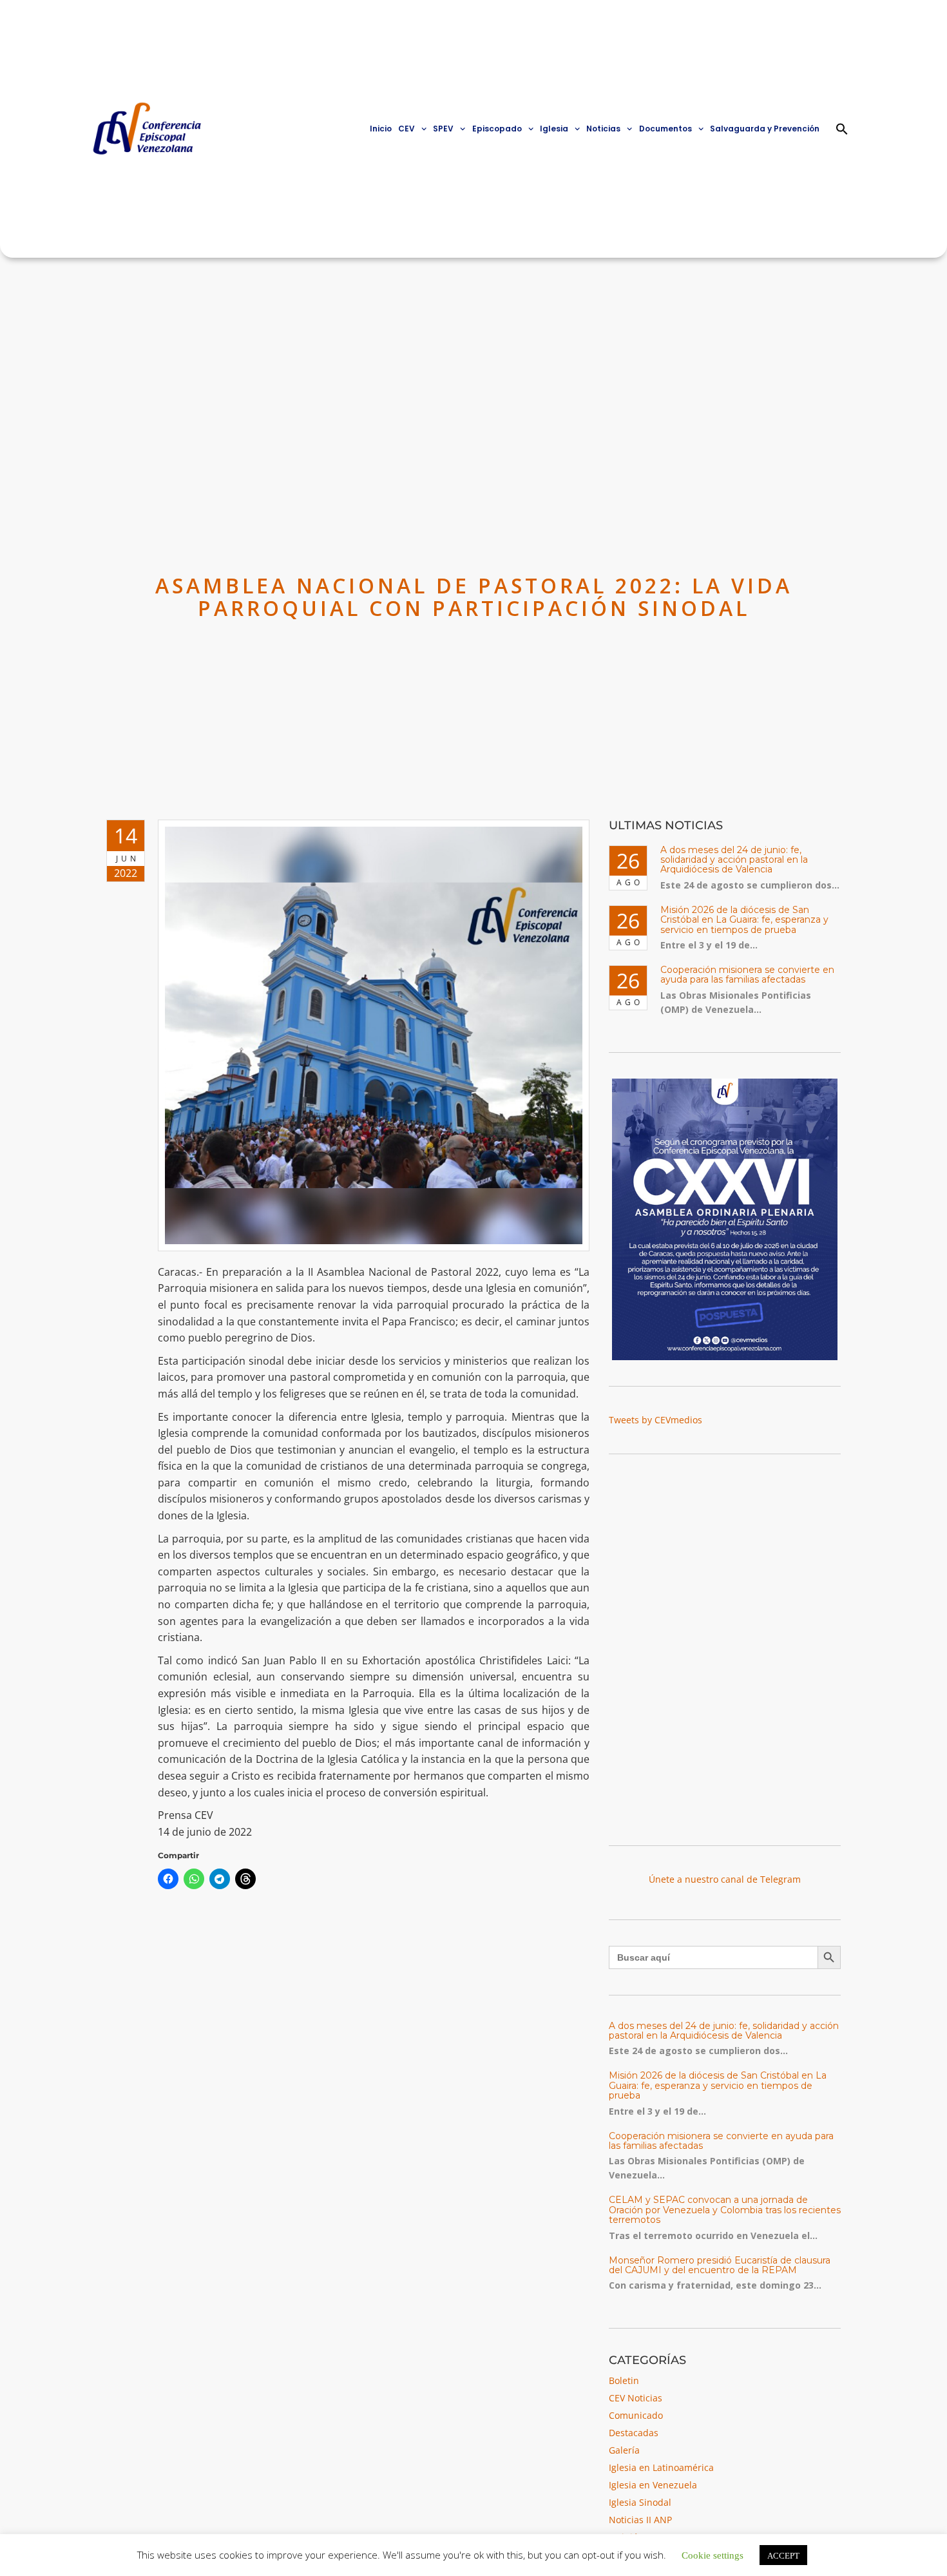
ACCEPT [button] (783, 2555)
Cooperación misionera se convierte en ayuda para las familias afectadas (747, 975)
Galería (624, 2450)
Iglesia (554, 129)
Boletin (624, 2380)
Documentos (665, 129)
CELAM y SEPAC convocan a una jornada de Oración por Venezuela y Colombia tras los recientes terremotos (725, 2210)
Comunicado (636, 2415)
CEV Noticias (636, 2398)
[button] (842, 129)
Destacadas (634, 2433)
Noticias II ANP (640, 2520)
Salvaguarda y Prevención (765, 129)
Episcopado (497, 129)
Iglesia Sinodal (640, 2502)
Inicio (381, 129)
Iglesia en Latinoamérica (661, 2467)
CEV (407, 129)
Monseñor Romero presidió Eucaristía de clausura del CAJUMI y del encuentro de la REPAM (720, 2265)
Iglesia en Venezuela (653, 2485)
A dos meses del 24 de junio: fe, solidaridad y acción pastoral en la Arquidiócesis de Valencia (734, 860)
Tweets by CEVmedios (655, 1420)
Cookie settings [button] (713, 2554)
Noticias (603, 129)
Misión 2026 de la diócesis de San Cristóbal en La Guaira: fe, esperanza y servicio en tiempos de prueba (744, 920)
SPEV (443, 129)
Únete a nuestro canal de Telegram (725, 1879)
